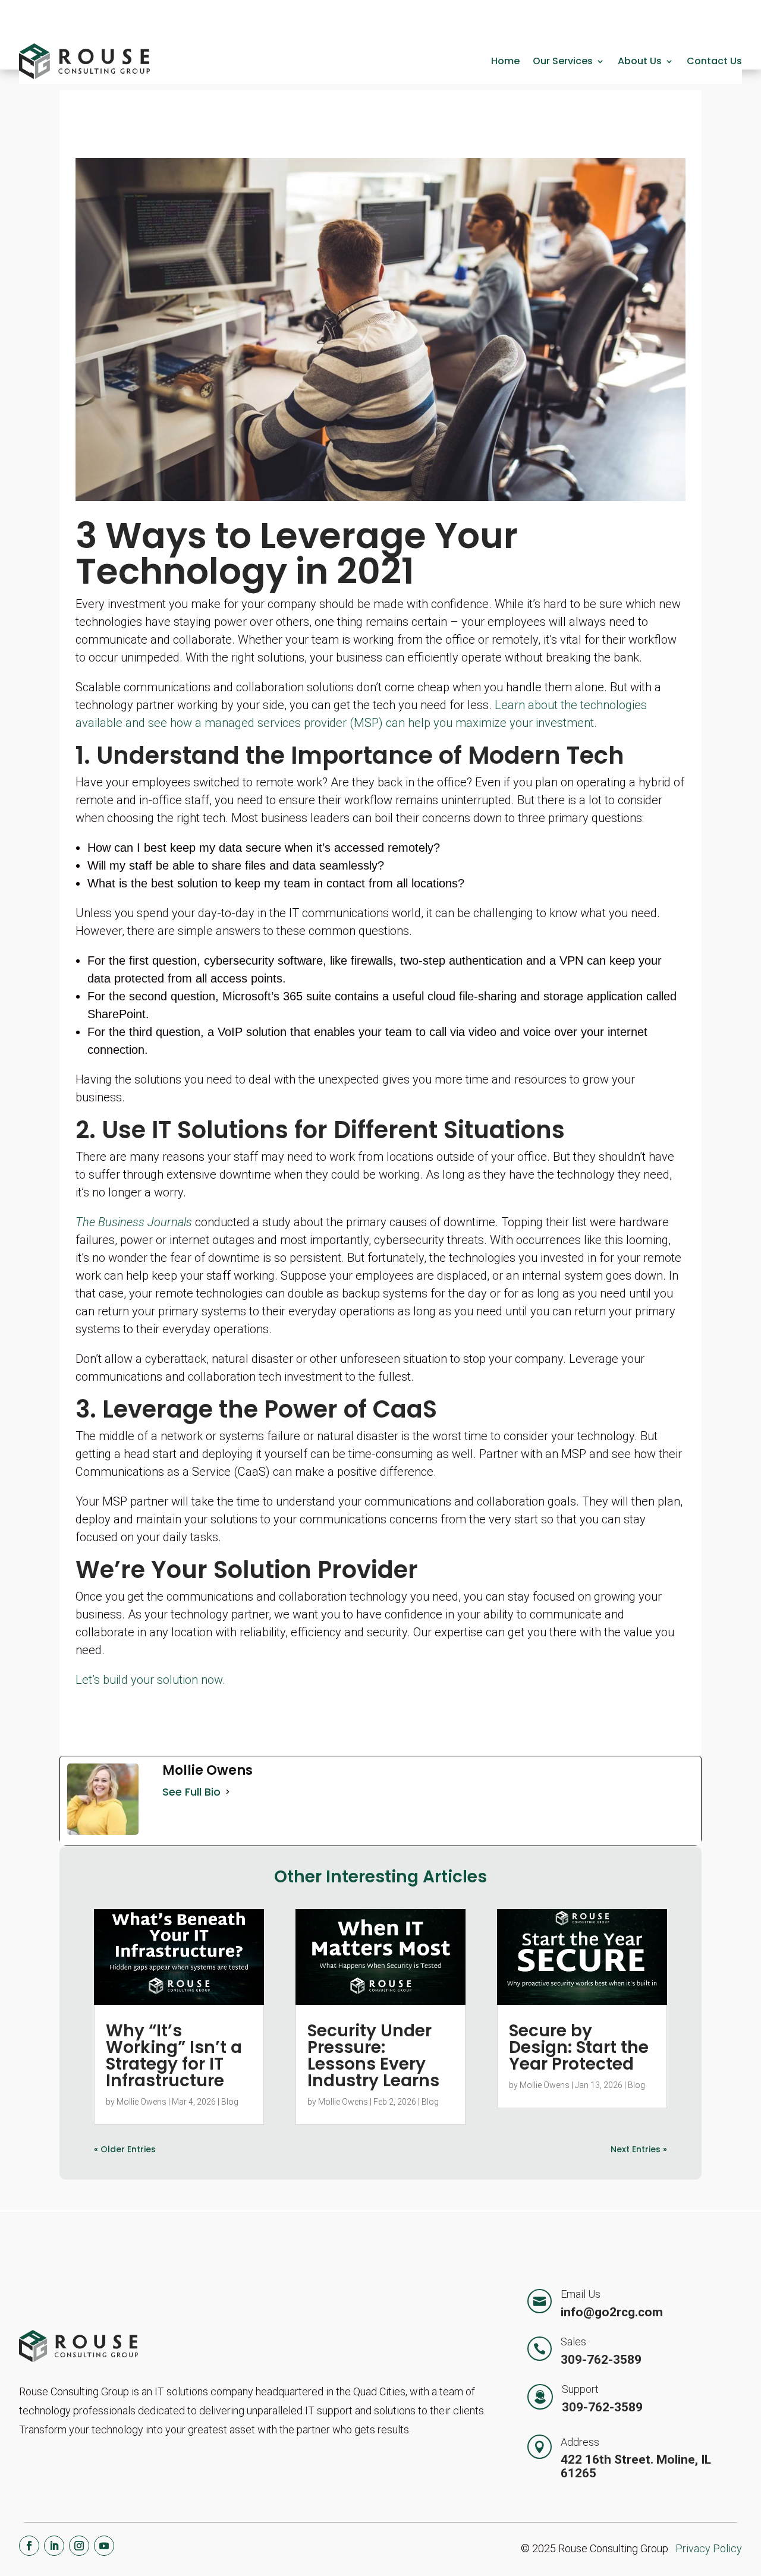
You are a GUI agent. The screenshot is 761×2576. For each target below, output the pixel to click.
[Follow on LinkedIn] (54, 2546)
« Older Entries (125, 2149)
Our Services (563, 61)
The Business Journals (134, 1222)
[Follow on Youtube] (104, 2546)
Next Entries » (639, 2149)
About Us (640, 61)
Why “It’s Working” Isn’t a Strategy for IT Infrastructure (174, 2056)
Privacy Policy (709, 2548)
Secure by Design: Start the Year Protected (579, 2047)
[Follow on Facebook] (29, 2546)
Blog (230, 2102)
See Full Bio (191, 1792)
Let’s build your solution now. (150, 1680)
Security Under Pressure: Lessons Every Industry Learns (373, 2056)
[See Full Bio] (228, 1792)
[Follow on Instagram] (79, 2546)
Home (505, 61)
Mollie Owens (141, 2102)
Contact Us (714, 61)
